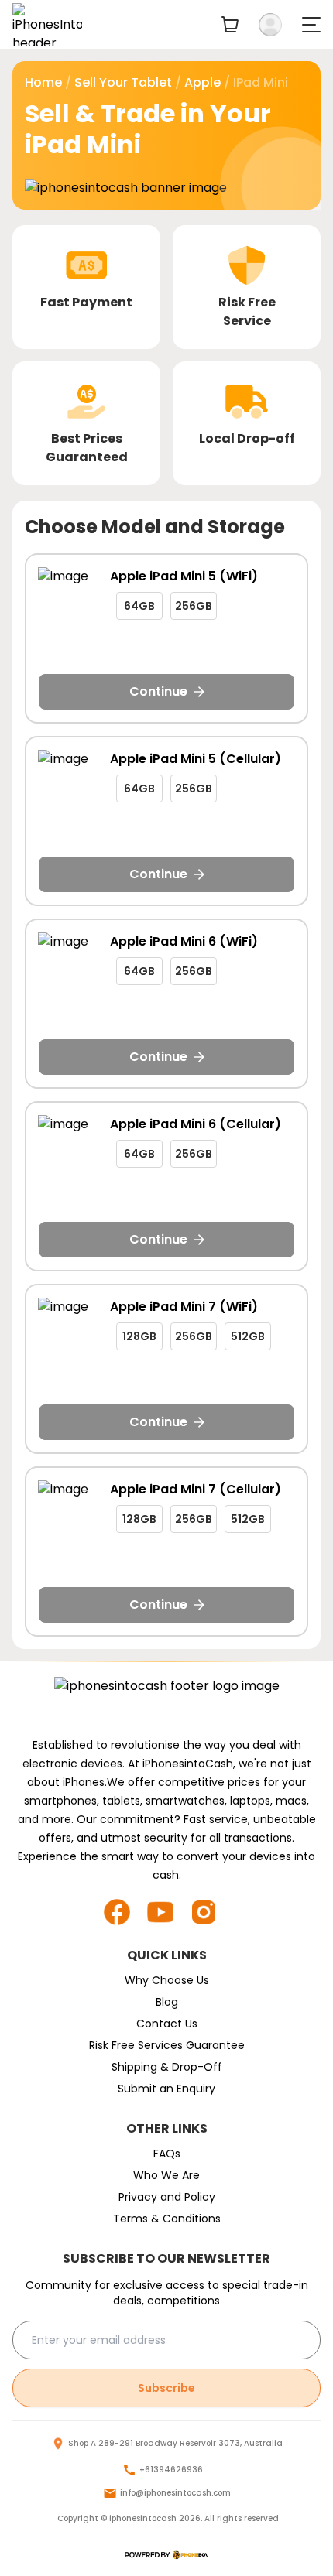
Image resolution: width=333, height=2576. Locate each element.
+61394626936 (171, 2470)
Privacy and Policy (167, 2197)
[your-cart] (230, 24)
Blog (167, 2002)
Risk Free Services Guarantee (167, 2045)
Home (43, 82)
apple (203, 82)
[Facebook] (123, 1912)
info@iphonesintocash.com (175, 2493)
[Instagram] (210, 1912)
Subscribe (166, 2388)
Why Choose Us (167, 1980)
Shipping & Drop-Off (167, 2067)
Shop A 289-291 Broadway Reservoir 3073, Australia (175, 2443)
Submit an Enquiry (166, 2089)
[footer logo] (167, 1702)
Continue (158, 691)
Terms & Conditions (167, 2219)
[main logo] (47, 24)
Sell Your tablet (123, 82)
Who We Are (166, 2175)
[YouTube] (166, 1912)
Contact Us (167, 2024)
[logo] (166, 2555)
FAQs (167, 2154)
